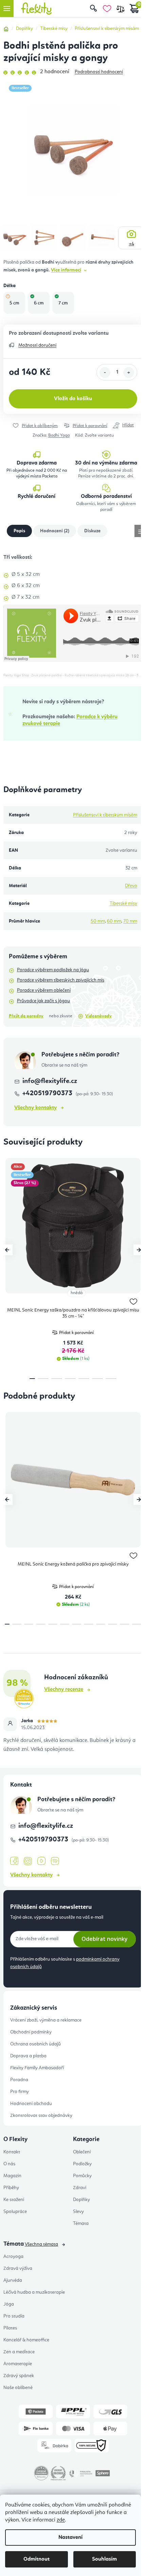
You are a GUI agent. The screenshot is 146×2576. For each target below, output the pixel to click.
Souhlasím (104, 2559)
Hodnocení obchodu (31, 2104)
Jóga (9, 2304)
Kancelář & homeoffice (26, 2340)
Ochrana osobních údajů (35, 2044)
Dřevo (131, 886)
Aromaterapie (18, 2364)
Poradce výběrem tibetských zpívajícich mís (61, 980)
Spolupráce (15, 2212)
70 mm (130, 921)
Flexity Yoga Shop (16, 675)
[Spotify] (55, 1861)
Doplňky (81, 2200)
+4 (132, 244)
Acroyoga (13, 2257)
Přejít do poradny (26, 1016)
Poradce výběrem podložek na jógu (53, 970)
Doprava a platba (28, 2056)
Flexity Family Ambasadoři (37, 2068)
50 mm (98, 921)
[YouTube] (41, 1861)
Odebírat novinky (105, 1939)
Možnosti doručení (37, 345)
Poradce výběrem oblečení (44, 990)
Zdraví (80, 2188)
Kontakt (12, 2152)
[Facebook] (14, 1861)
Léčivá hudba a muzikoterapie (34, 2292)
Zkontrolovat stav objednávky (41, 2116)
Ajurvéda (13, 2280)
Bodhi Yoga (59, 435)
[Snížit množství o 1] (105, 373)
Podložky (82, 2164)
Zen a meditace (19, 2352)
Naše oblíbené (18, 2388)
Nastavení (70, 2538)
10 (124, 1624)
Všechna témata (41, 2244)
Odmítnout (36, 2559)
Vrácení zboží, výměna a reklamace (46, 2020)
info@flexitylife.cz (50, 1081)
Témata (81, 2224)
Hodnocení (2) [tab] (55, 531)
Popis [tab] (19, 531)
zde (61, 2520)
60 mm (114, 921)
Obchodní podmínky (31, 2032)
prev (7, 1250)
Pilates (10, 2328)
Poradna (19, 2080)
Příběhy (11, 2188)
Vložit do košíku (73, 399)
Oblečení (82, 2152)
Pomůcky (82, 2176)
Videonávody (98, 1016)
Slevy (78, 2212)
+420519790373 (48, 1094)
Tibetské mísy (123, 904)
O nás (9, 2164)
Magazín (12, 2176)
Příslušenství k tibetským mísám (105, 815)
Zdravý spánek (19, 2376)
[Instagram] (28, 1861)
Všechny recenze (64, 1690)
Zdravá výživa (18, 2268)
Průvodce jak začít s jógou (43, 1001)
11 (137, 1624)
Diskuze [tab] (92, 531)
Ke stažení (14, 2200)
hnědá (77, 1293)
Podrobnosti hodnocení (99, 72)
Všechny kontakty (35, 1108)
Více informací (66, 270)
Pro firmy (20, 2092)
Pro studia (14, 2316)
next (139, 1250)
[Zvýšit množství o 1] (129, 373)
